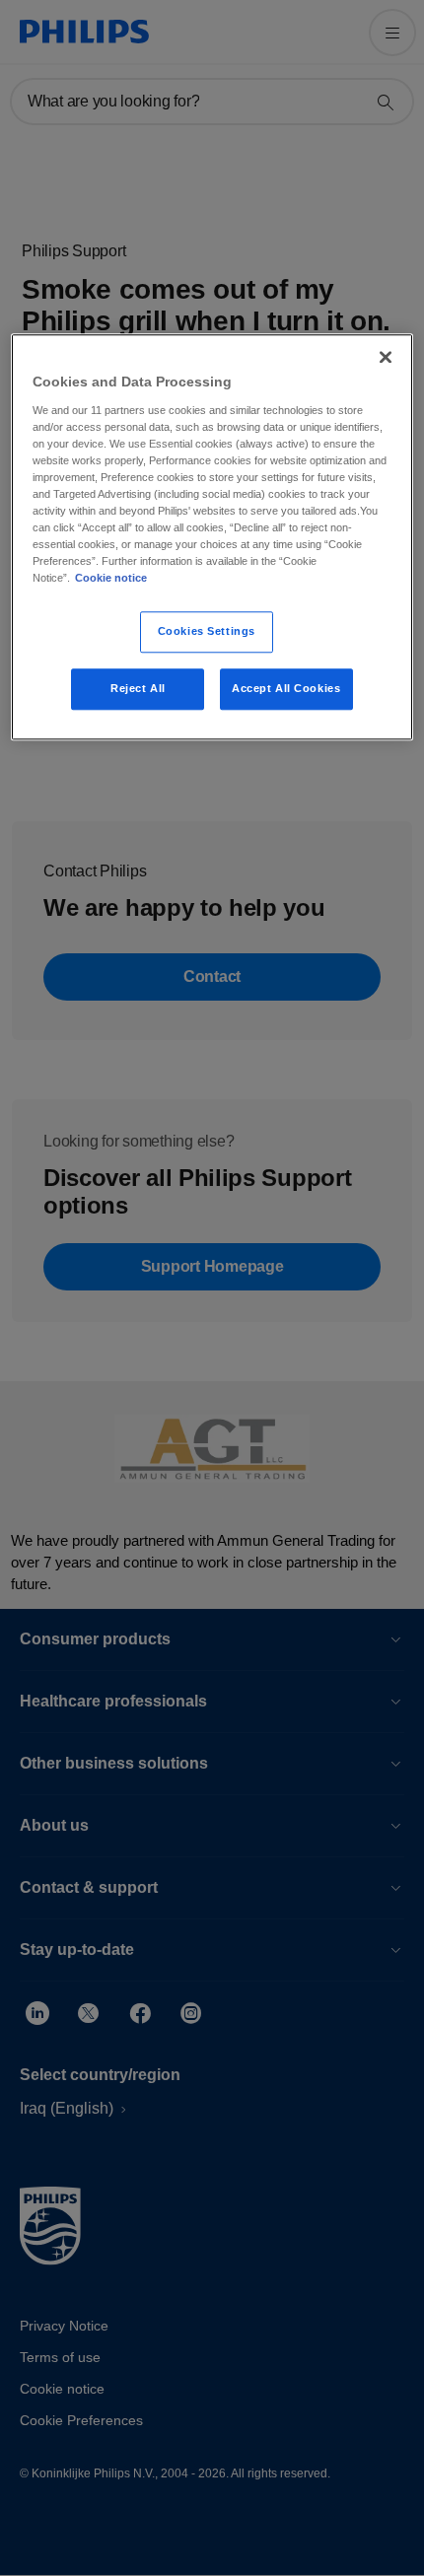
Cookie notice (111, 578)
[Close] (386, 357)
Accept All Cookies (286, 688)
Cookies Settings (207, 632)
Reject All (138, 688)
